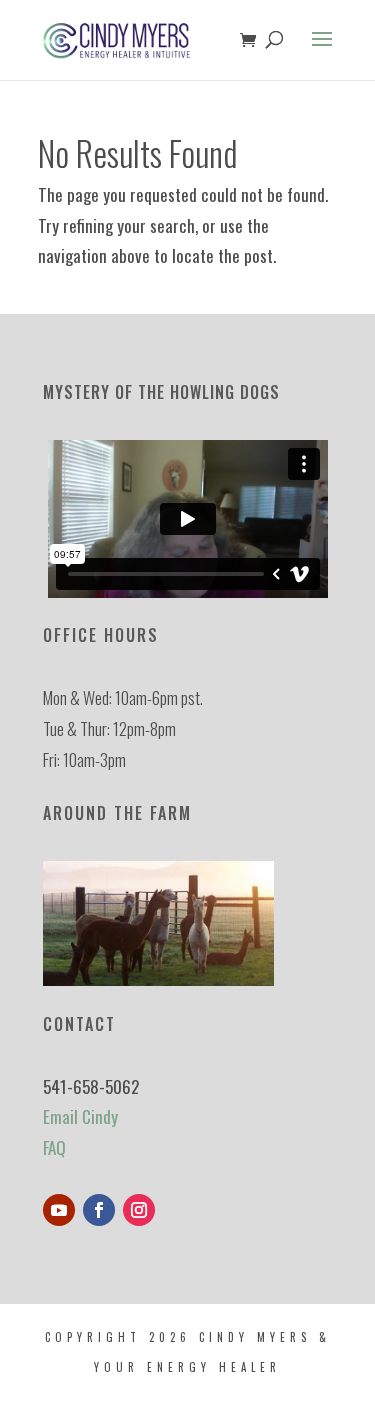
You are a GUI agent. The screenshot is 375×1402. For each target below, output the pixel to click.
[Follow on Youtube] (59, 1210)
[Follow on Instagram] (139, 1210)
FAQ (54, 1147)
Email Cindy (80, 1116)
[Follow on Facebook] (99, 1210)
